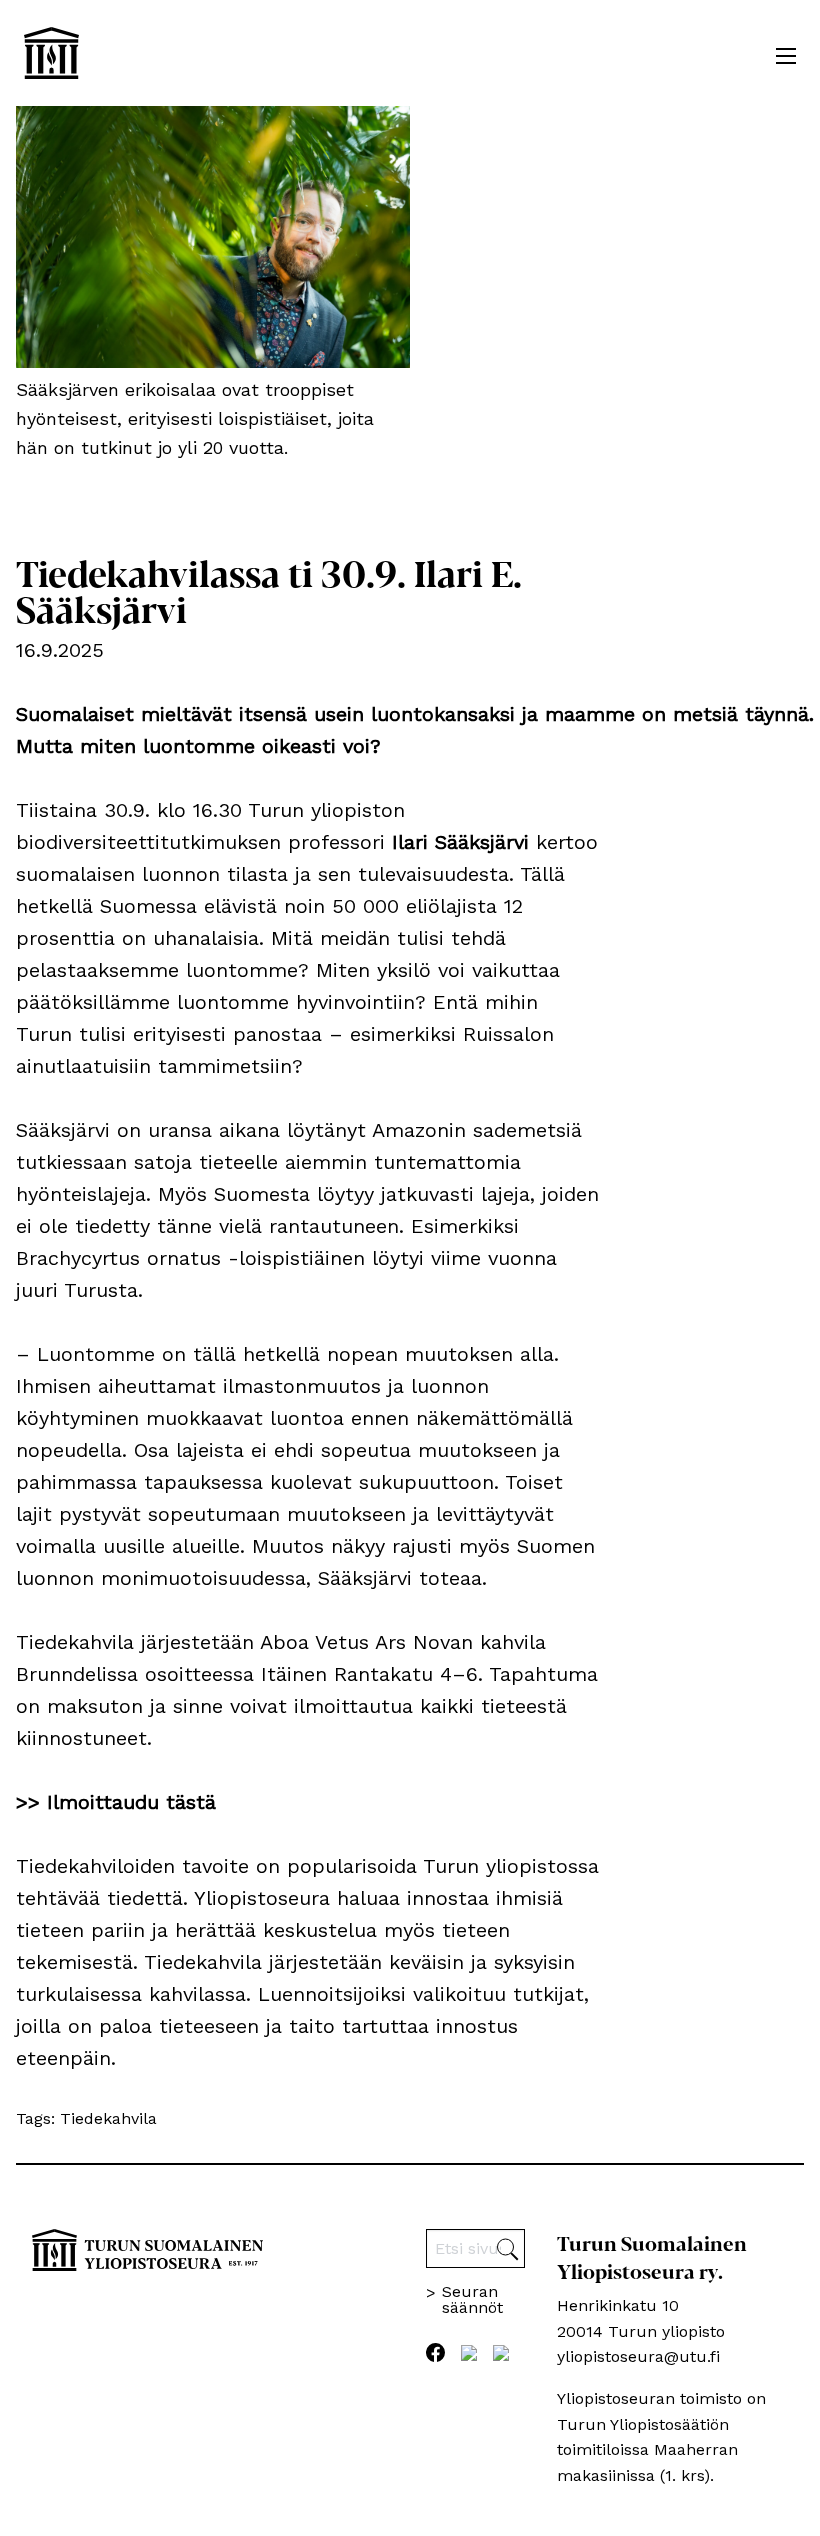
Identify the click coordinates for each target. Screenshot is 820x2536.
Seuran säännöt (472, 2300)
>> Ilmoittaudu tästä (116, 1802)
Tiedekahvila (108, 2118)
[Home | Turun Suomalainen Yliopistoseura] (51, 53)
